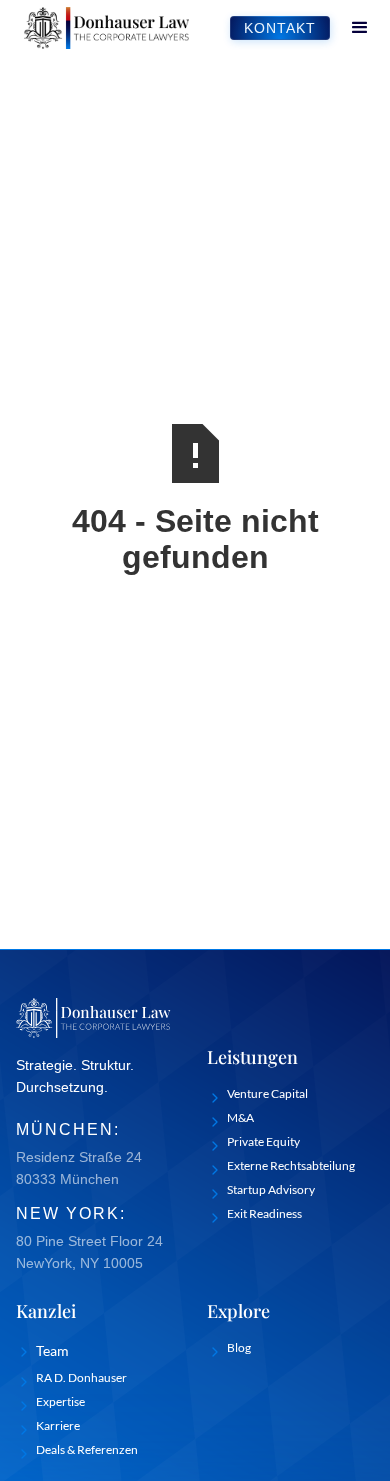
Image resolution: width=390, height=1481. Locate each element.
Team (52, 1350)
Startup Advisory (271, 1189)
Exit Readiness (264, 1213)
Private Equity (263, 1141)
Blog (239, 1347)
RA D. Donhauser (81, 1377)
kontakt (280, 28)
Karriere (58, 1425)
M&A (240, 1117)
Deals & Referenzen (87, 1449)
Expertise (60, 1401)
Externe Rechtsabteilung (291, 1165)
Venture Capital (267, 1093)
